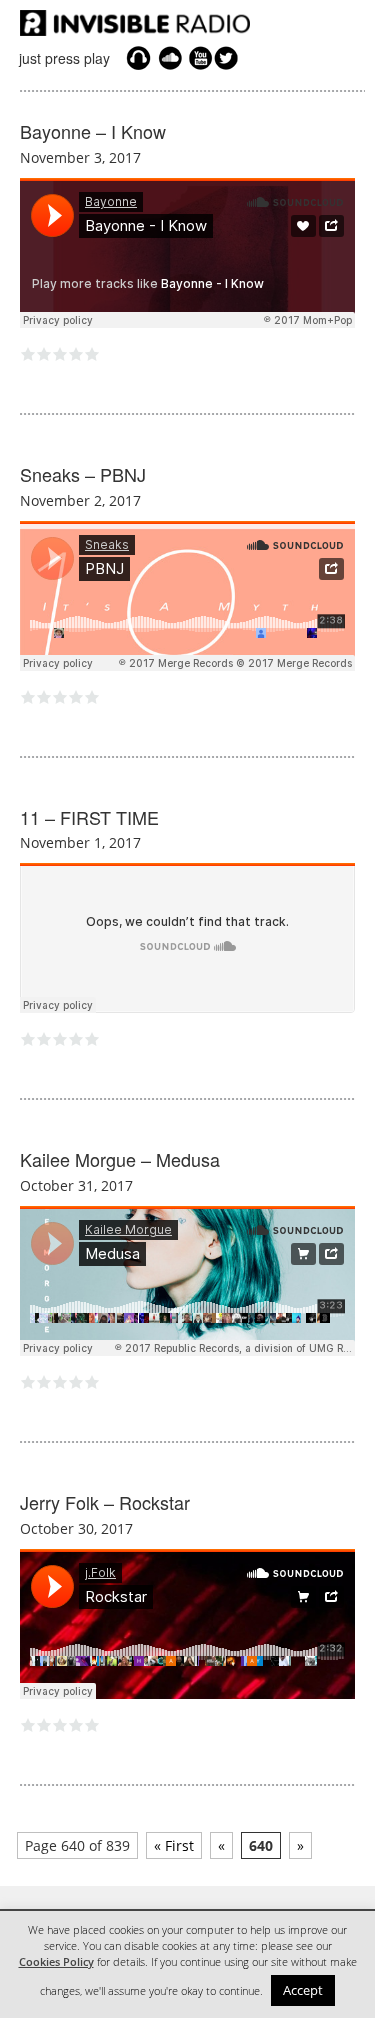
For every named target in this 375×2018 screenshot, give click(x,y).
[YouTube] (198, 58)
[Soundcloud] (170, 58)
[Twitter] (229, 58)
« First (174, 1845)
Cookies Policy (56, 1962)
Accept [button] (303, 1990)
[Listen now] (138, 58)
